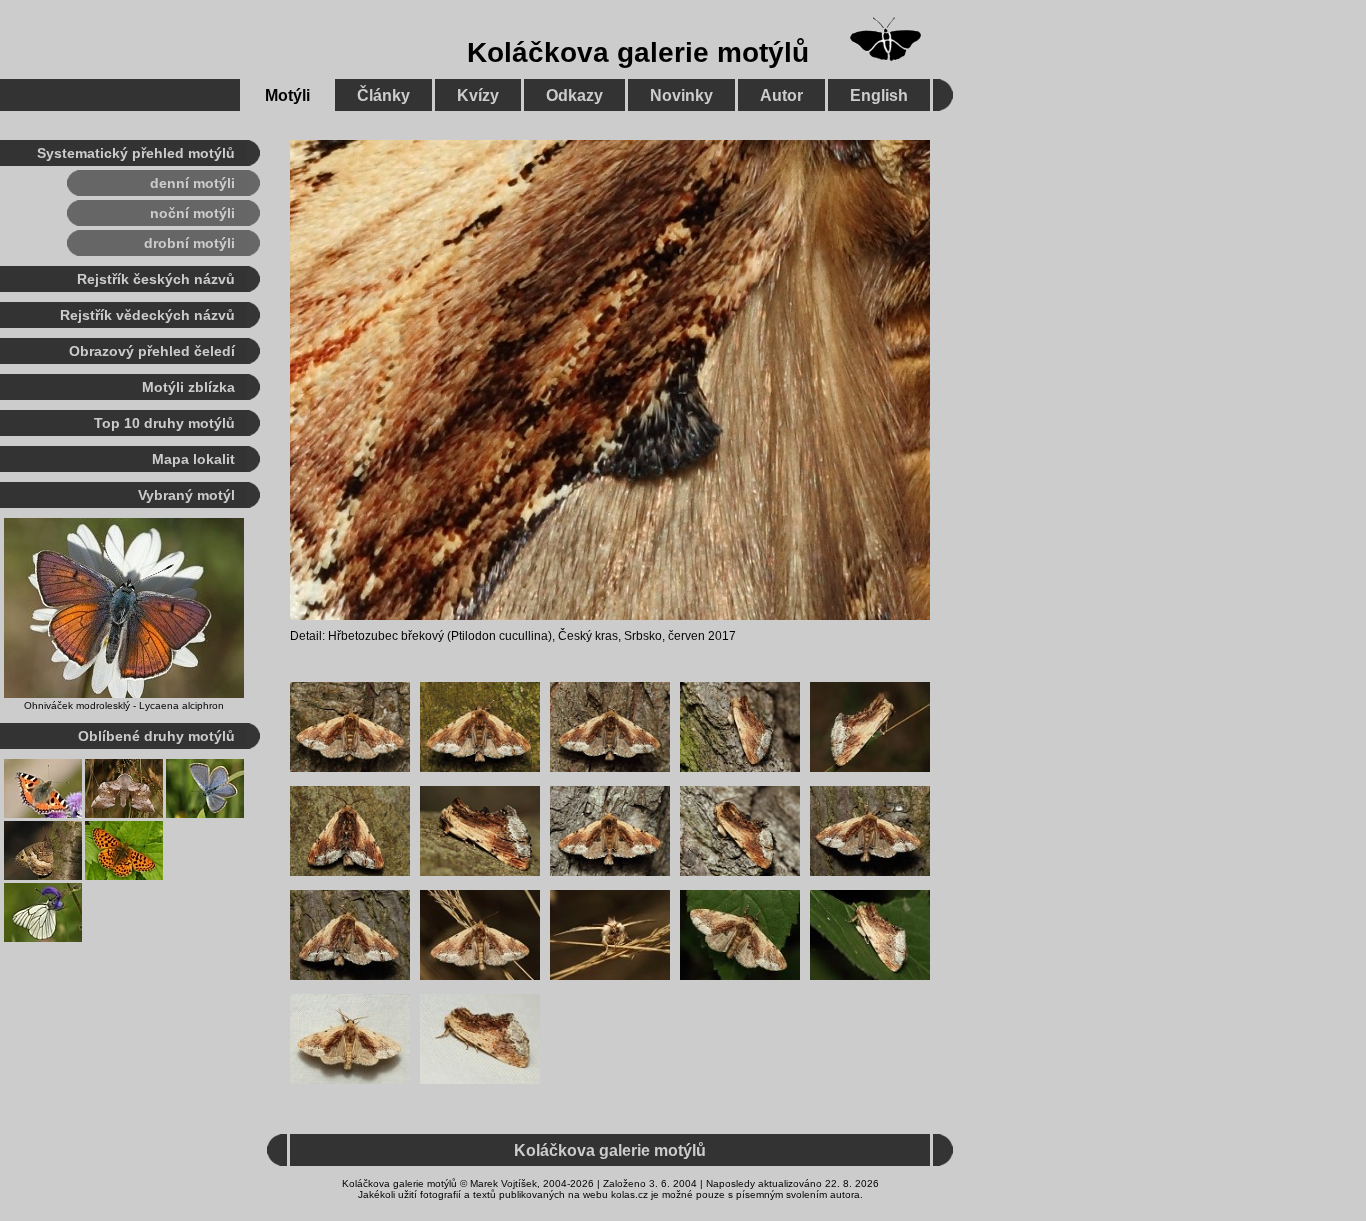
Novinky (681, 95)
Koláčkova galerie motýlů (638, 52)
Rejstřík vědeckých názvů (147, 315)
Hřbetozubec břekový (386, 636)
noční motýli (192, 213)
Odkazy (574, 95)
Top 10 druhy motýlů (164, 423)
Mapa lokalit (193, 459)
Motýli (287, 95)
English (879, 95)
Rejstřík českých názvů (156, 279)
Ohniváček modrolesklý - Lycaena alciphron (124, 705)
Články (383, 95)
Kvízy (478, 95)
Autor (781, 95)
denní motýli (192, 183)
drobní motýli (189, 243)
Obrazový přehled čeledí (152, 351)
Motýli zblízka (188, 387)
